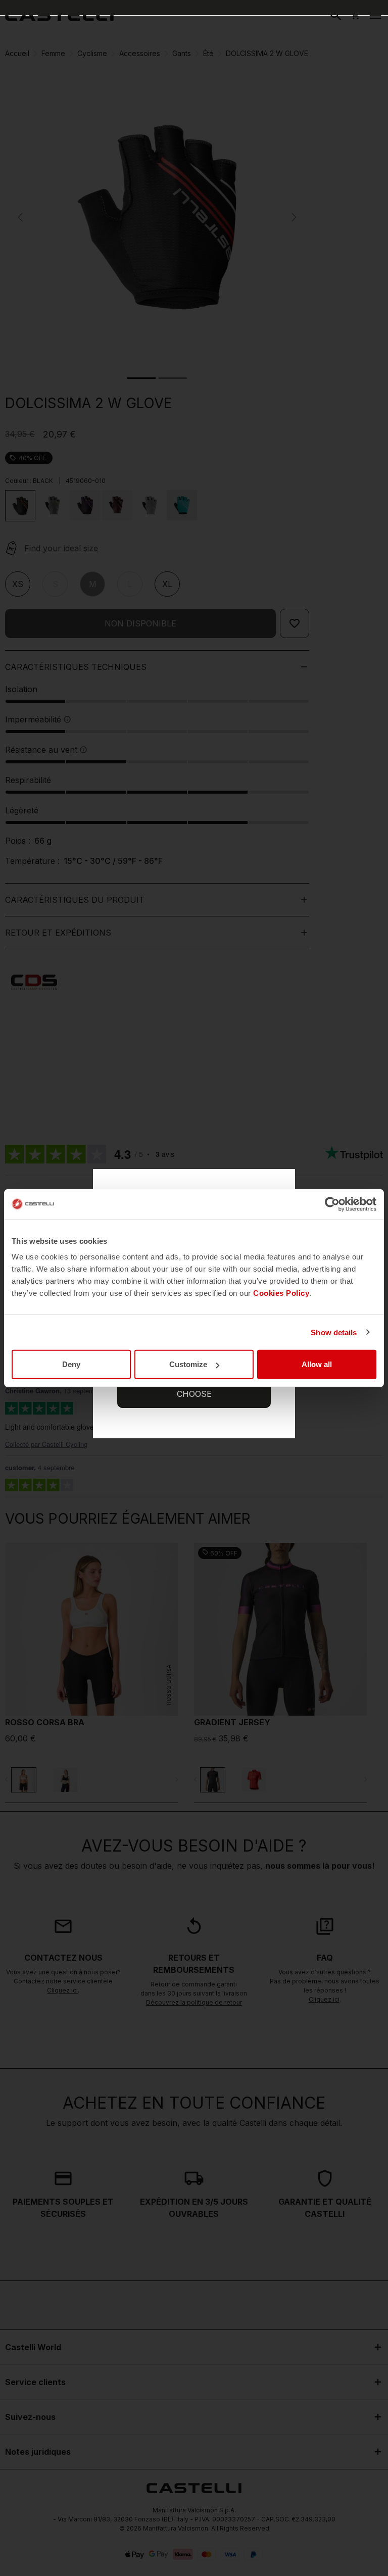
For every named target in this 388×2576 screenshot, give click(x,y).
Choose (194, 1394)
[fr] (59, 15)
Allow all (317, 1364)
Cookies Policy (281, 1293)
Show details (334, 1332)
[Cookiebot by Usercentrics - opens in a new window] (332, 1204)
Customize (188, 1364)
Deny (71, 1364)
